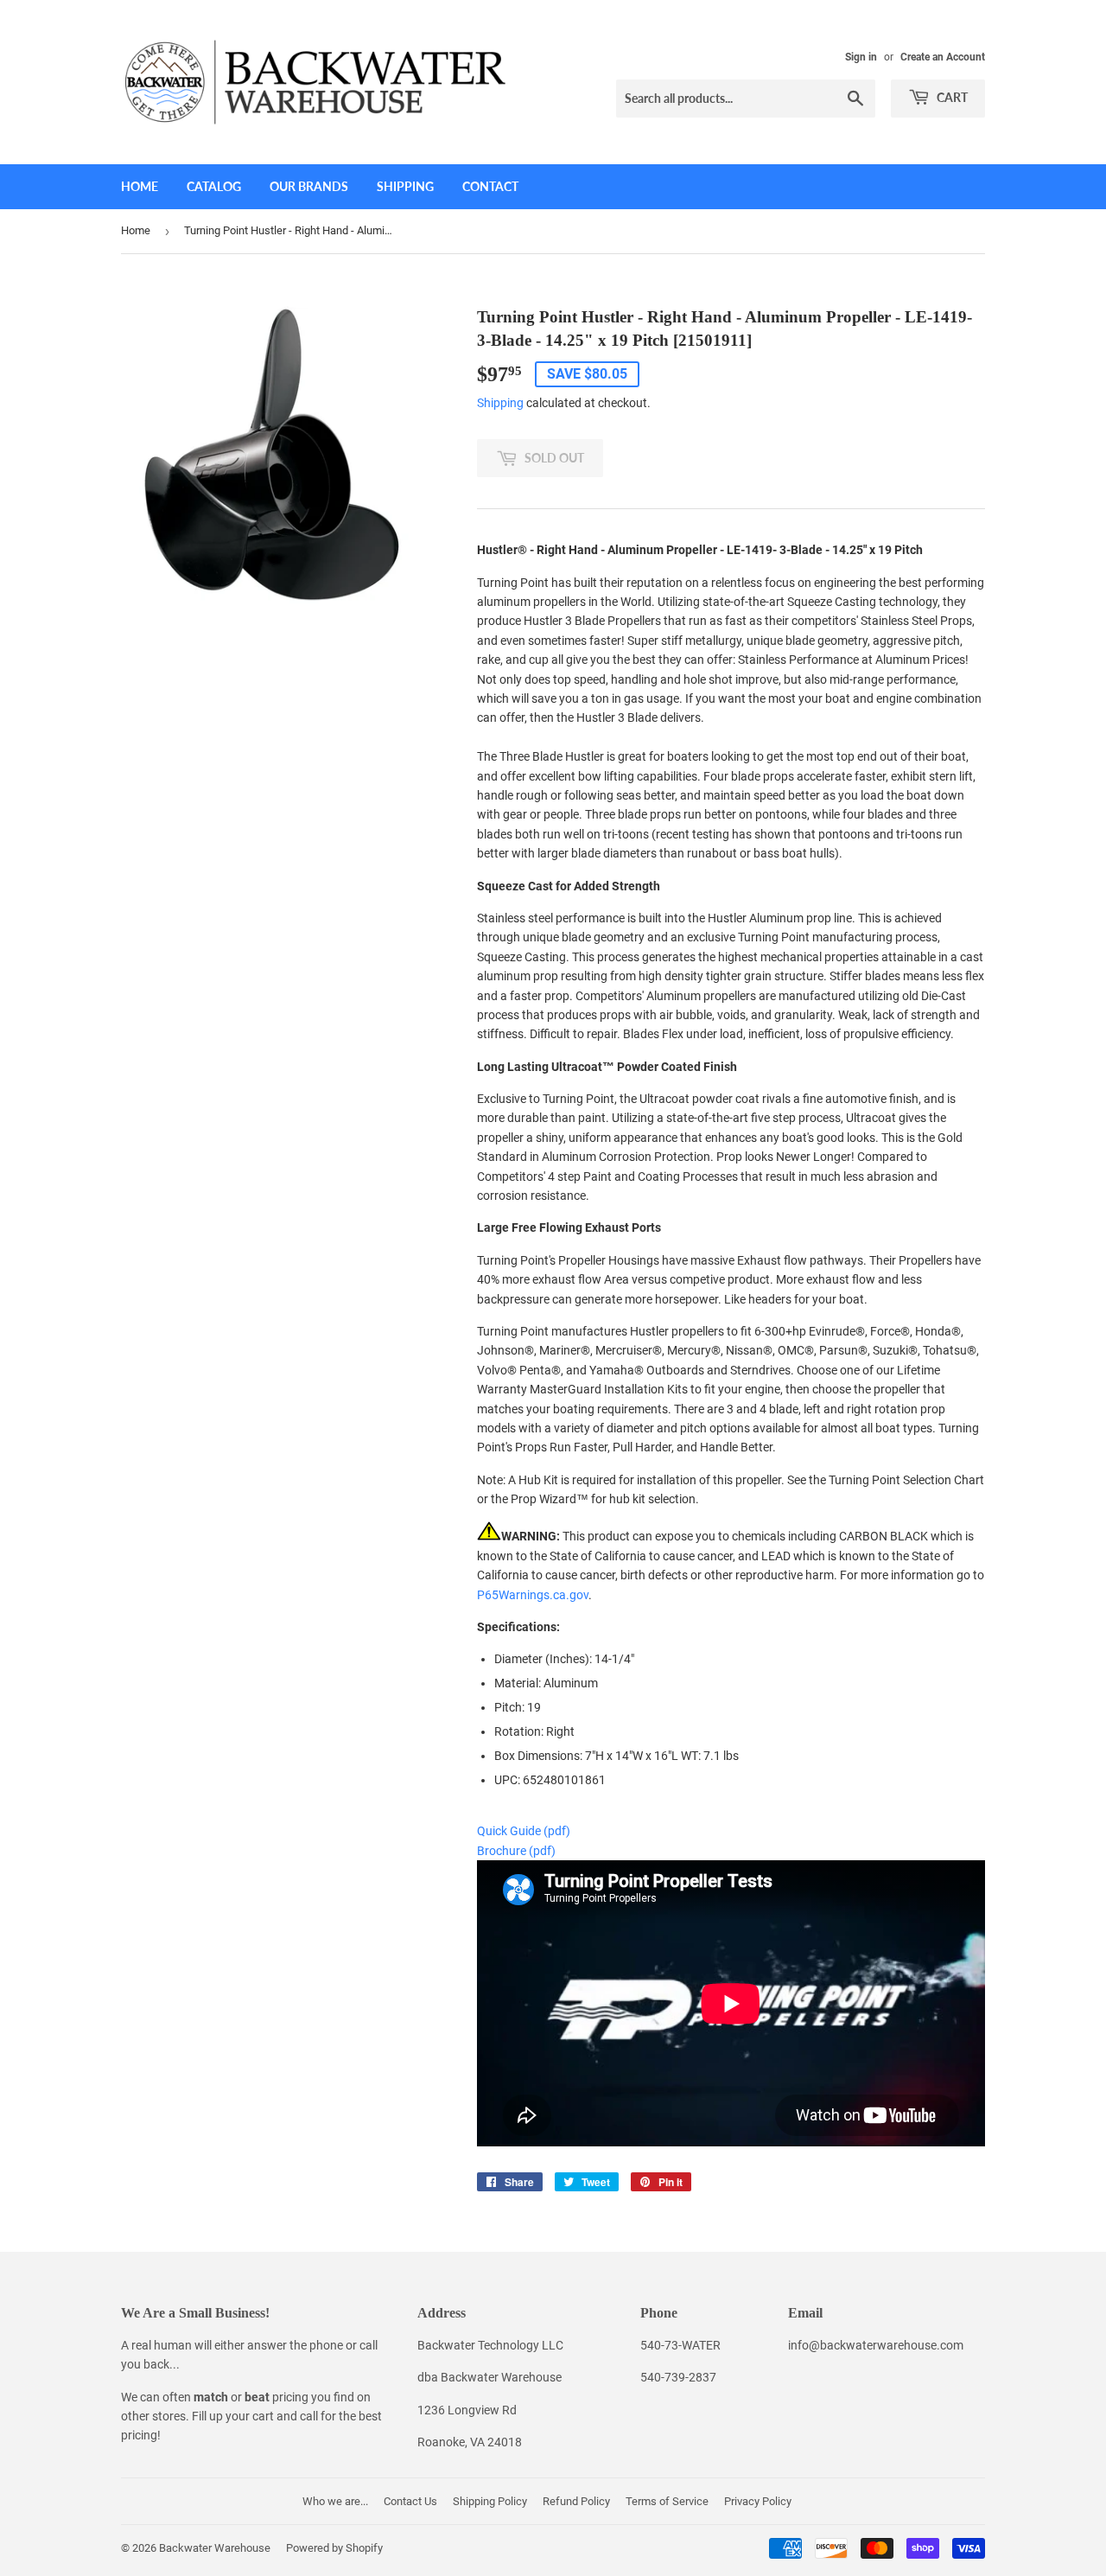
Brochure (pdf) (516, 1851)
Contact (490, 186)
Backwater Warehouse (215, 2548)
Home (140, 186)
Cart (951, 97)
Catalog (214, 186)
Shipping (405, 186)
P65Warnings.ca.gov (533, 1595)
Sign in (861, 57)
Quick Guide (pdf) (524, 1831)
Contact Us (410, 2501)
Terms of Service (667, 2501)
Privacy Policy (758, 2501)
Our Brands (309, 186)
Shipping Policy (490, 2501)
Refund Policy (576, 2501)
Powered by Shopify (334, 2548)
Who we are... (335, 2501)
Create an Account (943, 57)
